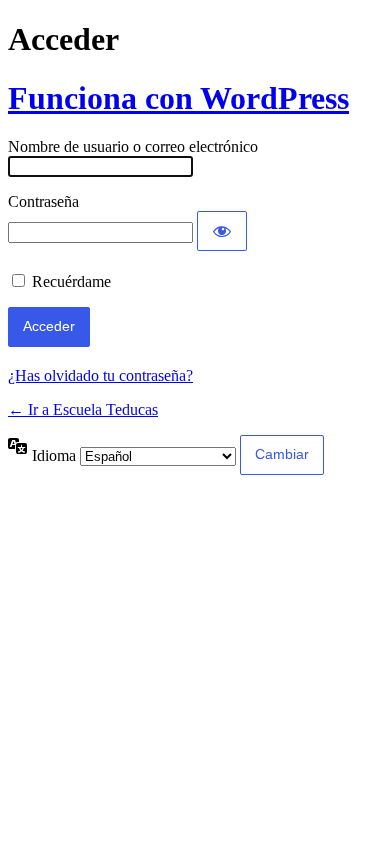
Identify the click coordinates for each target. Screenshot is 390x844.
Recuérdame (71, 281)
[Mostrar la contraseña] (222, 231)
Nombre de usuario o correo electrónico (133, 146)
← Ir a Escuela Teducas (83, 409)
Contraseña (43, 201)
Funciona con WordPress (178, 98)
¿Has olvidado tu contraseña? (100, 375)
